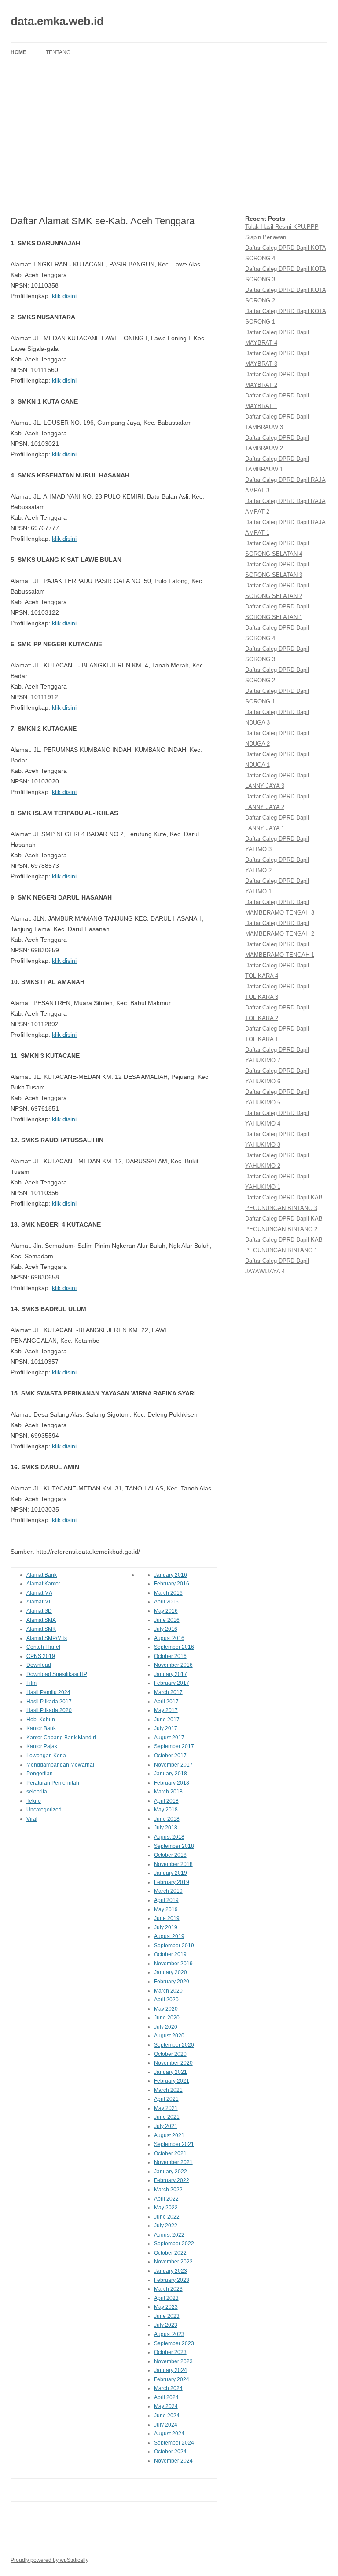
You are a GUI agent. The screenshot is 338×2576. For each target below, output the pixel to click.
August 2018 (169, 1837)
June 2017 (167, 1720)
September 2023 (174, 2343)
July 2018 (166, 1828)
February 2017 (172, 1683)
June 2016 (167, 1620)
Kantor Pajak (42, 1746)
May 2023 (166, 2307)
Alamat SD (39, 1611)
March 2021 (168, 2090)
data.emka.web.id (57, 21)
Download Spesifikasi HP (57, 1674)
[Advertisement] (169, 139)
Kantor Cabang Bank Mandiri (61, 1738)
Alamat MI (38, 1602)
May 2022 (166, 2208)
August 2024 (169, 2434)
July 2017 (166, 1728)
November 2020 (173, 2063)
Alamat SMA (41, 1620)
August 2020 (169, 2036)
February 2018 (172, 1783)
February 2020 (172, 1982)
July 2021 (166, 2126)
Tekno (34, 1801)
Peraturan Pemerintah (53, 1783)
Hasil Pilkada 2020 (49, 1710)
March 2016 (168, 1593)
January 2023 (171, 2271)
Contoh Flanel (43, 1647)
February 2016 (172, 1584)
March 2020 (168, 1991)
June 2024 (167, 2416)
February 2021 (172, 2081)
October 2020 (170, 2054)
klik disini (64, 296)
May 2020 (166, 2009)
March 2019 (168, 1891)
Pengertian (40, 1774)
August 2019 (169, 1936)
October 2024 (170, 2452)
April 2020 (166, 2000)
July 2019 (166, 1927)
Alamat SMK (41, 1629)
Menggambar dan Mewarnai (60, 1765)
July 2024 (166, 2425)
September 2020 (174, 2045)
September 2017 (174, 1746)
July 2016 (166, 1629)
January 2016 (171, 1575)
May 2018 (166, 1810)
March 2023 (168, 2289)
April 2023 (166, 2298)
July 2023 (166, 2325)
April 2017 (166, 1702)
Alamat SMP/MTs (47, 1638)
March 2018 (168, 1792)
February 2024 (172, 2379)
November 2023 (173, 2361)
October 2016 (170, 1656)
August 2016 (169, 1638)
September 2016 (174, 1647)
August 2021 (169, 2135)
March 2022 (168, 2190)
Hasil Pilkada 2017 (49, 1702)
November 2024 (173, 2461)
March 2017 (168, 1692)
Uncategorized (44, 1810)
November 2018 (173, 1864)
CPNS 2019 (41, 1656)
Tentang (58, 52)
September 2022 (174, 2244)
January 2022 (171, 2172)
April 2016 (166, 1602)
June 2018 (167, 1819)
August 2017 (169, 1738)
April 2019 (166, 1900)
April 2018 (166, 1801)
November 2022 (173, 2262)
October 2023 (170, 2352)
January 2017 (171, 1674)
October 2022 (170, 2253)
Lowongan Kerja (46, 1756)
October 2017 (170, 1756)
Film (31, 1683)
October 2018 (170, 1855)
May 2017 (166, 1710)
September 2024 (174, 2443)
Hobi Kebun (41, 1720)
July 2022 (166, 2226)
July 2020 (166, 2027)
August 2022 (169, 2235)
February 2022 (172, 2180)
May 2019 (166, 1909)
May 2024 (166, 2406)
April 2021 (166, 2099)
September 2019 (174, 1946)
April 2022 (166, 2199)
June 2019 (167, 1918)
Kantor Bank (41, 1728)
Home (18, 52)
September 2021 (174, 2144)
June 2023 (167, 2316)
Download (39, 1665)
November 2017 (173, 1765)
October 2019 (170, 1954)
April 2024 (166, 2397)
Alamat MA (39, 1593)
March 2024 (168, 2388)
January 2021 (171, 2072)
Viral (32, 1819)
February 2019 (172, 1882)
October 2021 (170, 2153)
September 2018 (174, 1846)
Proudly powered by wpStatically (50, 2560)
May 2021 (166, 2108)
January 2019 (171, 1873)
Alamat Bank (42, 1575)
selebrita (37, 1792)
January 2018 (171, 1774)
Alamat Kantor (43, 1584)
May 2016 (166, 1611)
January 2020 (171, 1972)
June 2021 (167, 2117)
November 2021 (173, 2162)
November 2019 (173, 1964)
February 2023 (172, 2280)
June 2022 (167, 2217)
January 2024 (171, 2370)
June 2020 (167, 2018)
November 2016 (173, 1665)
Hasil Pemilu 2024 (48, 1692)
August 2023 (169, 2334)
